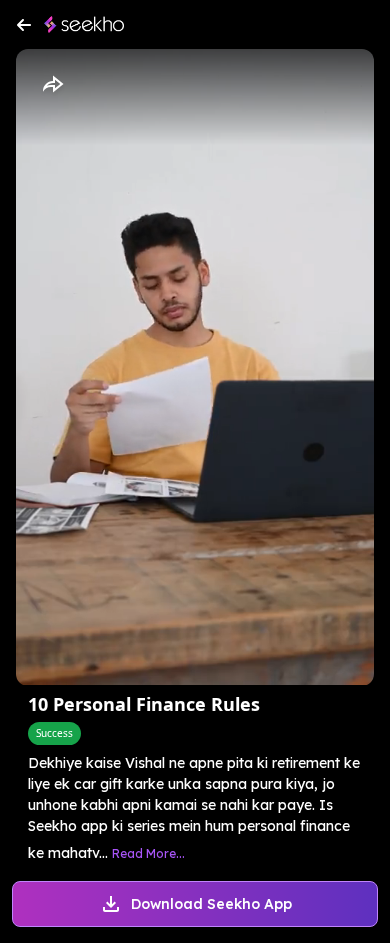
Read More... (148, 853)
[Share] (52, 85)
